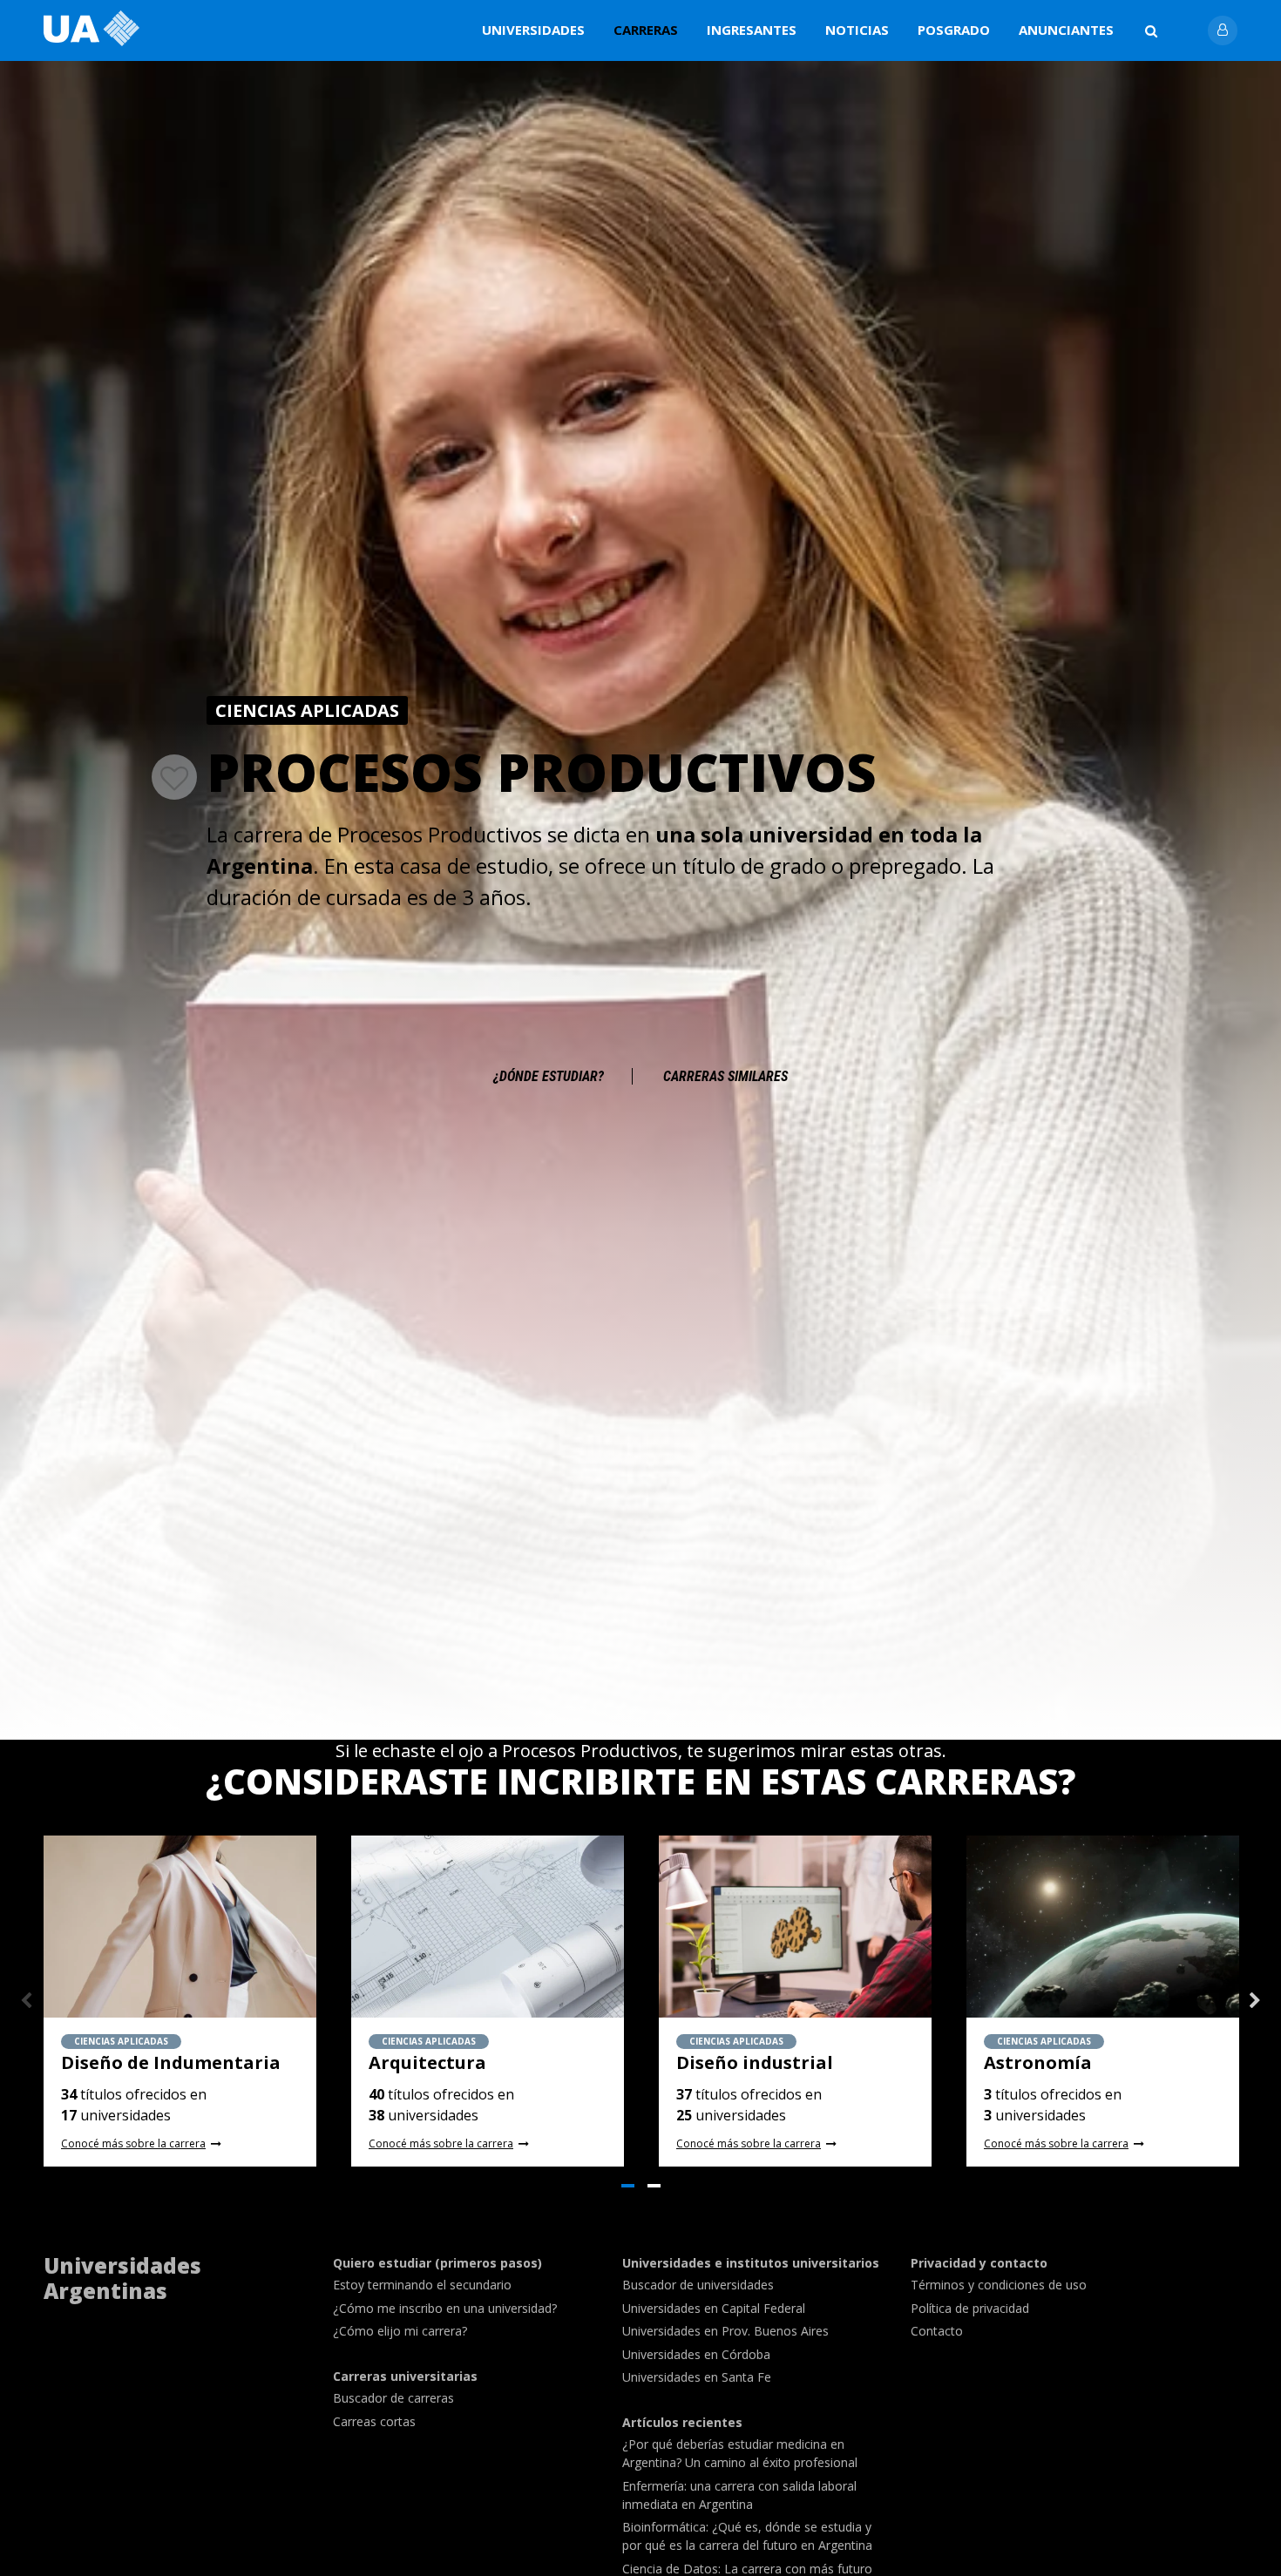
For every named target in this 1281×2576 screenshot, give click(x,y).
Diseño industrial (755, 2062)
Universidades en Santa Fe (697, 2377)
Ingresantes (752, 30)
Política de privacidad (970, 2308)
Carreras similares (725, 1076)
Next (1255, 2001)
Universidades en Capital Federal (714, 2308)
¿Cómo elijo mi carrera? (400, 2331)
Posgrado (954, 30)
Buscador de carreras (393, 2398)
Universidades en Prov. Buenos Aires (725, 2331)
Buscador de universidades (698, 2285)
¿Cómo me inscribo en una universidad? (445, 2308)
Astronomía (1038, 2062)
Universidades (533, 30)
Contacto (937, 2331)
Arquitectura (427, 2062)
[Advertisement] (640, 970)
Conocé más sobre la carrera (133, 2144)
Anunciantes (1066, 30)
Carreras (646, 30)
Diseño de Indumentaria (171, 2062)
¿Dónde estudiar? (549, 1076)
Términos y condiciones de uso (999, 2285)
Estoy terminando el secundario (422, 2285)
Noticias (857, 30)
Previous (26, 2001)
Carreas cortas (374, 2421)
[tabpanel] (180, 2001)
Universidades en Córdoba (696, 2354)
